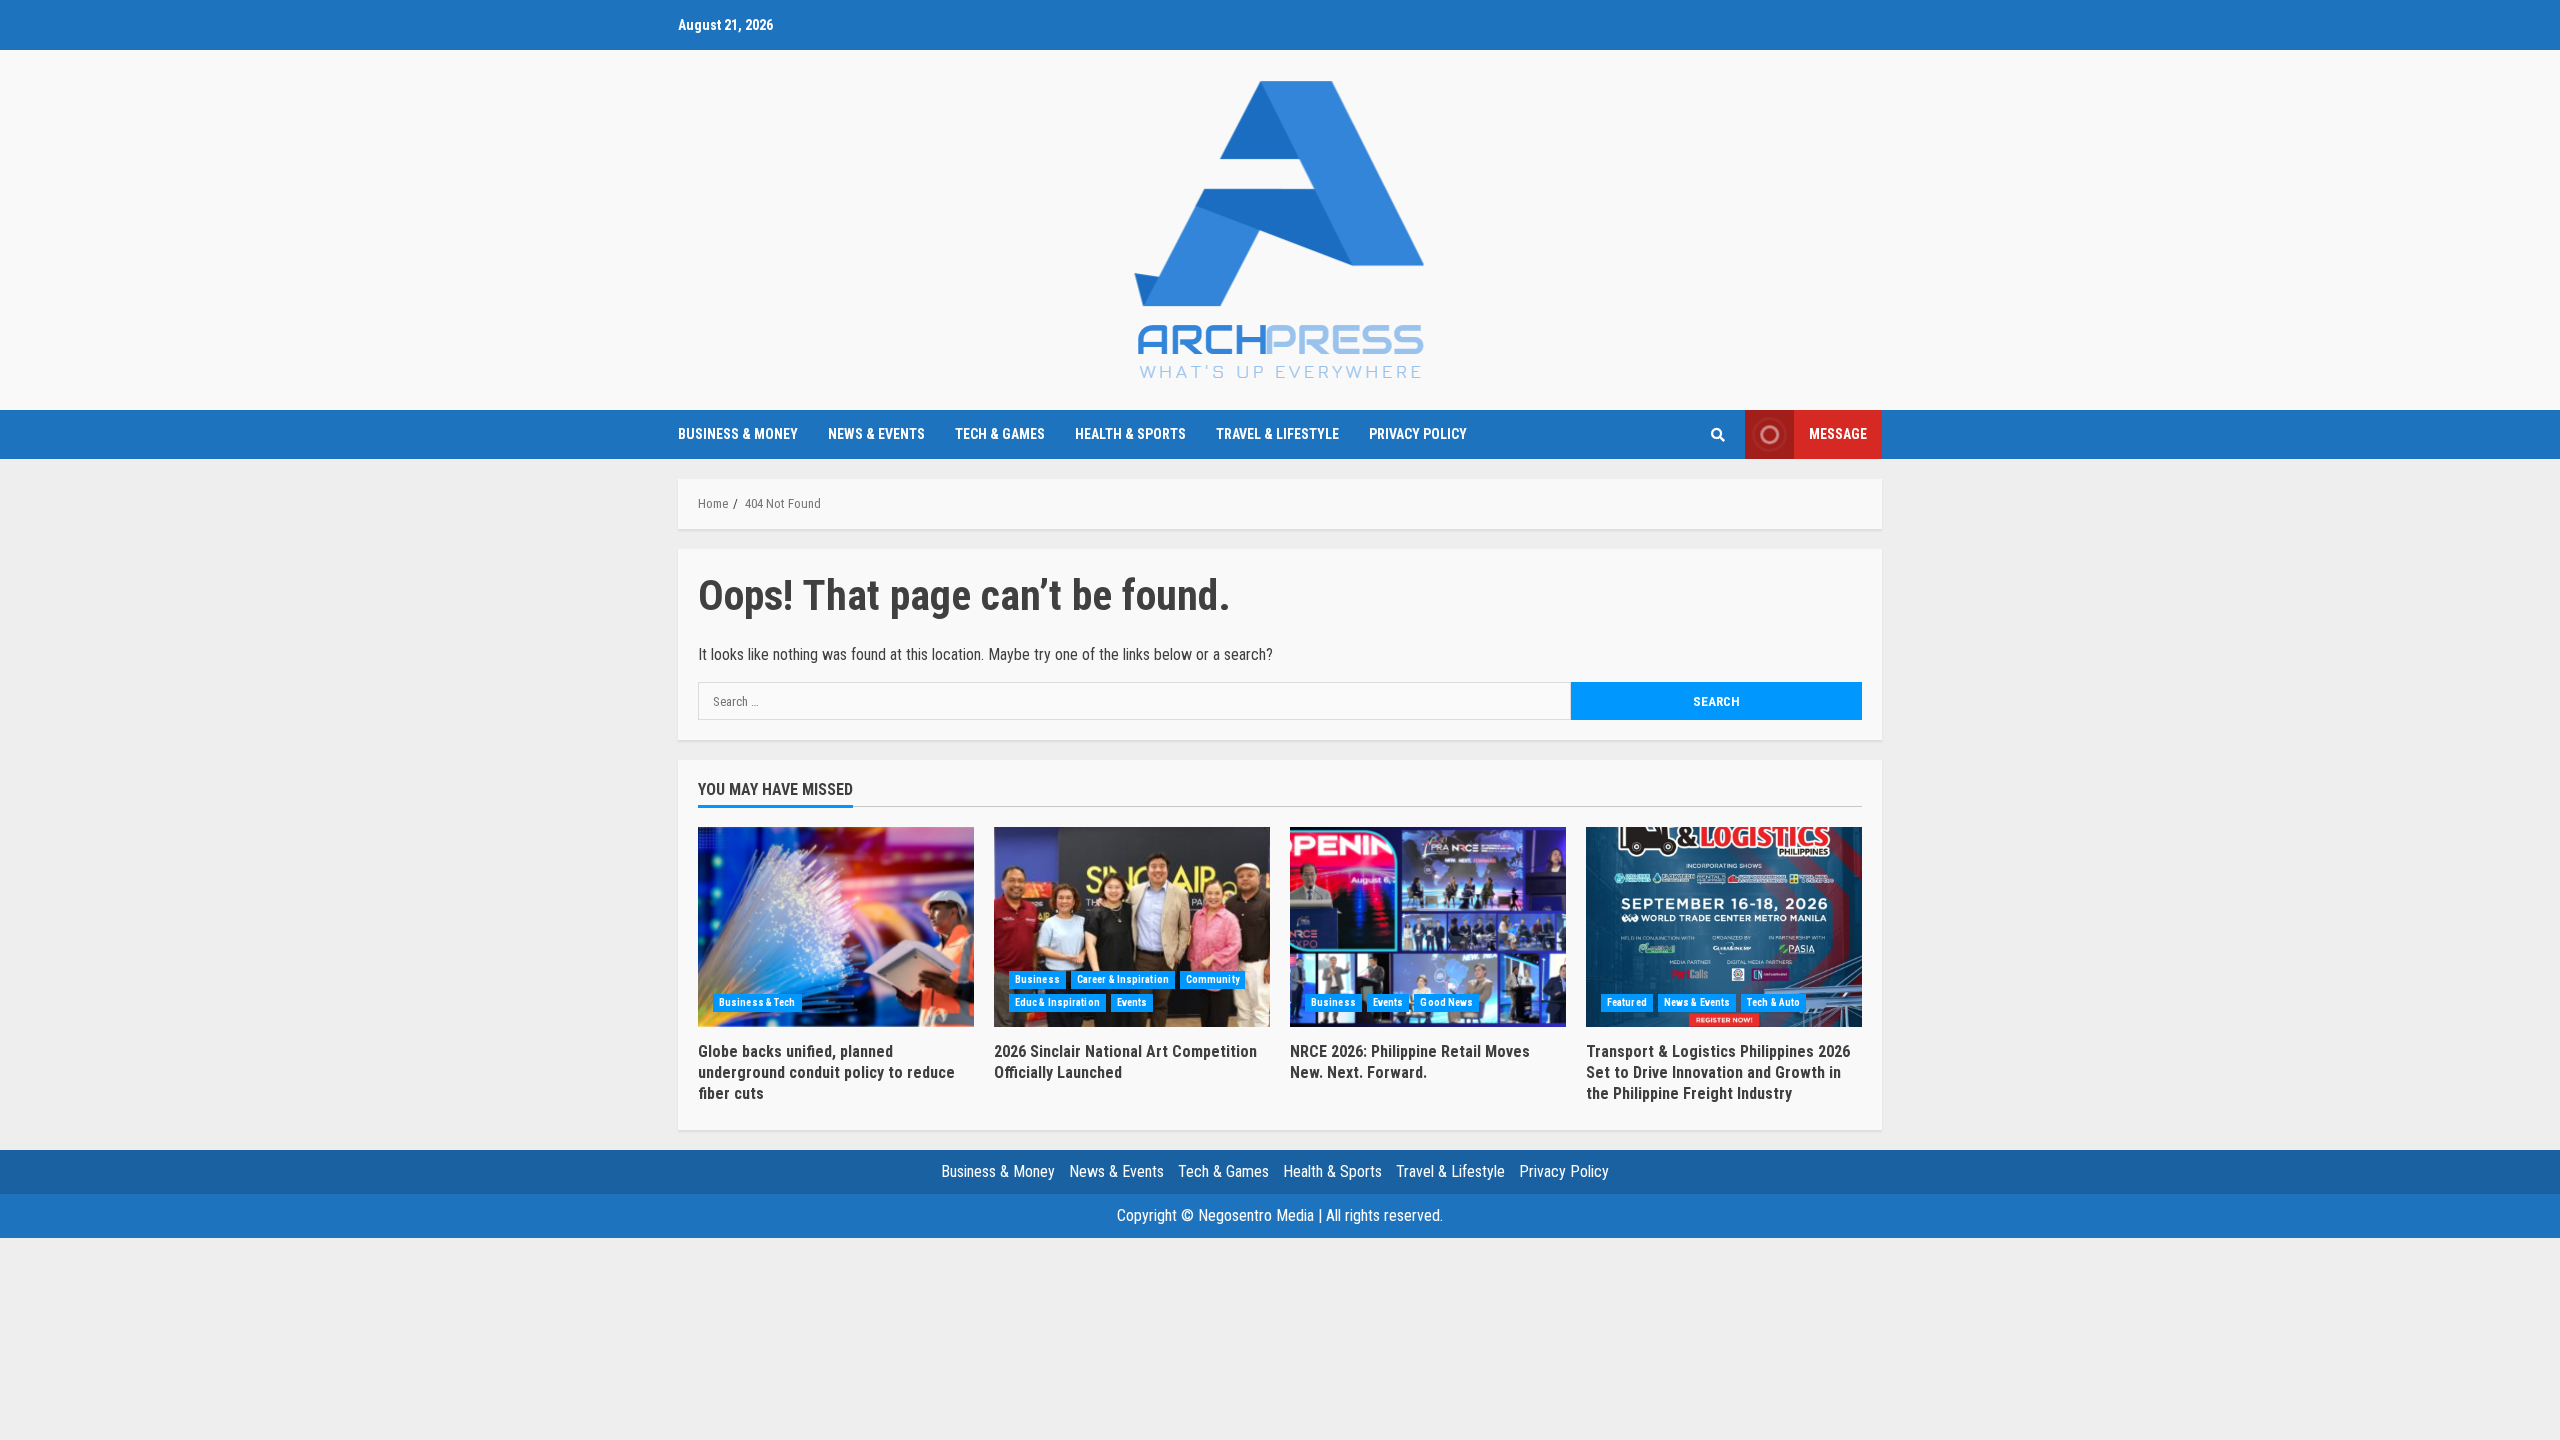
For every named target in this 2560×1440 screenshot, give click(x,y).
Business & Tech (757, 1002)
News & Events (876, 434)
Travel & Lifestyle (1277, 434)
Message (1838, 434)
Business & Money (738, 434)
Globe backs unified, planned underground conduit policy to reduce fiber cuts (836, 927)
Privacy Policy (1418, 434)
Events (1132, 1002)
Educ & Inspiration (1057, 1002)
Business (1037, 979)
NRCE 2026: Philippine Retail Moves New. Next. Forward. (1428, 927)
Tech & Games (1000, 434)
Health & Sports (1130, 434)
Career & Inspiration (1123, 979)
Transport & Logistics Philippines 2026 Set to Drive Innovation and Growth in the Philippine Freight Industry (1724, 927)
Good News (1446, 1002)
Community (1212, 979)
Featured (1627, 1002)
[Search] (1717, 435)
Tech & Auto (1773, 1002)
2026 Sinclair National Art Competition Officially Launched (1132, 927)
